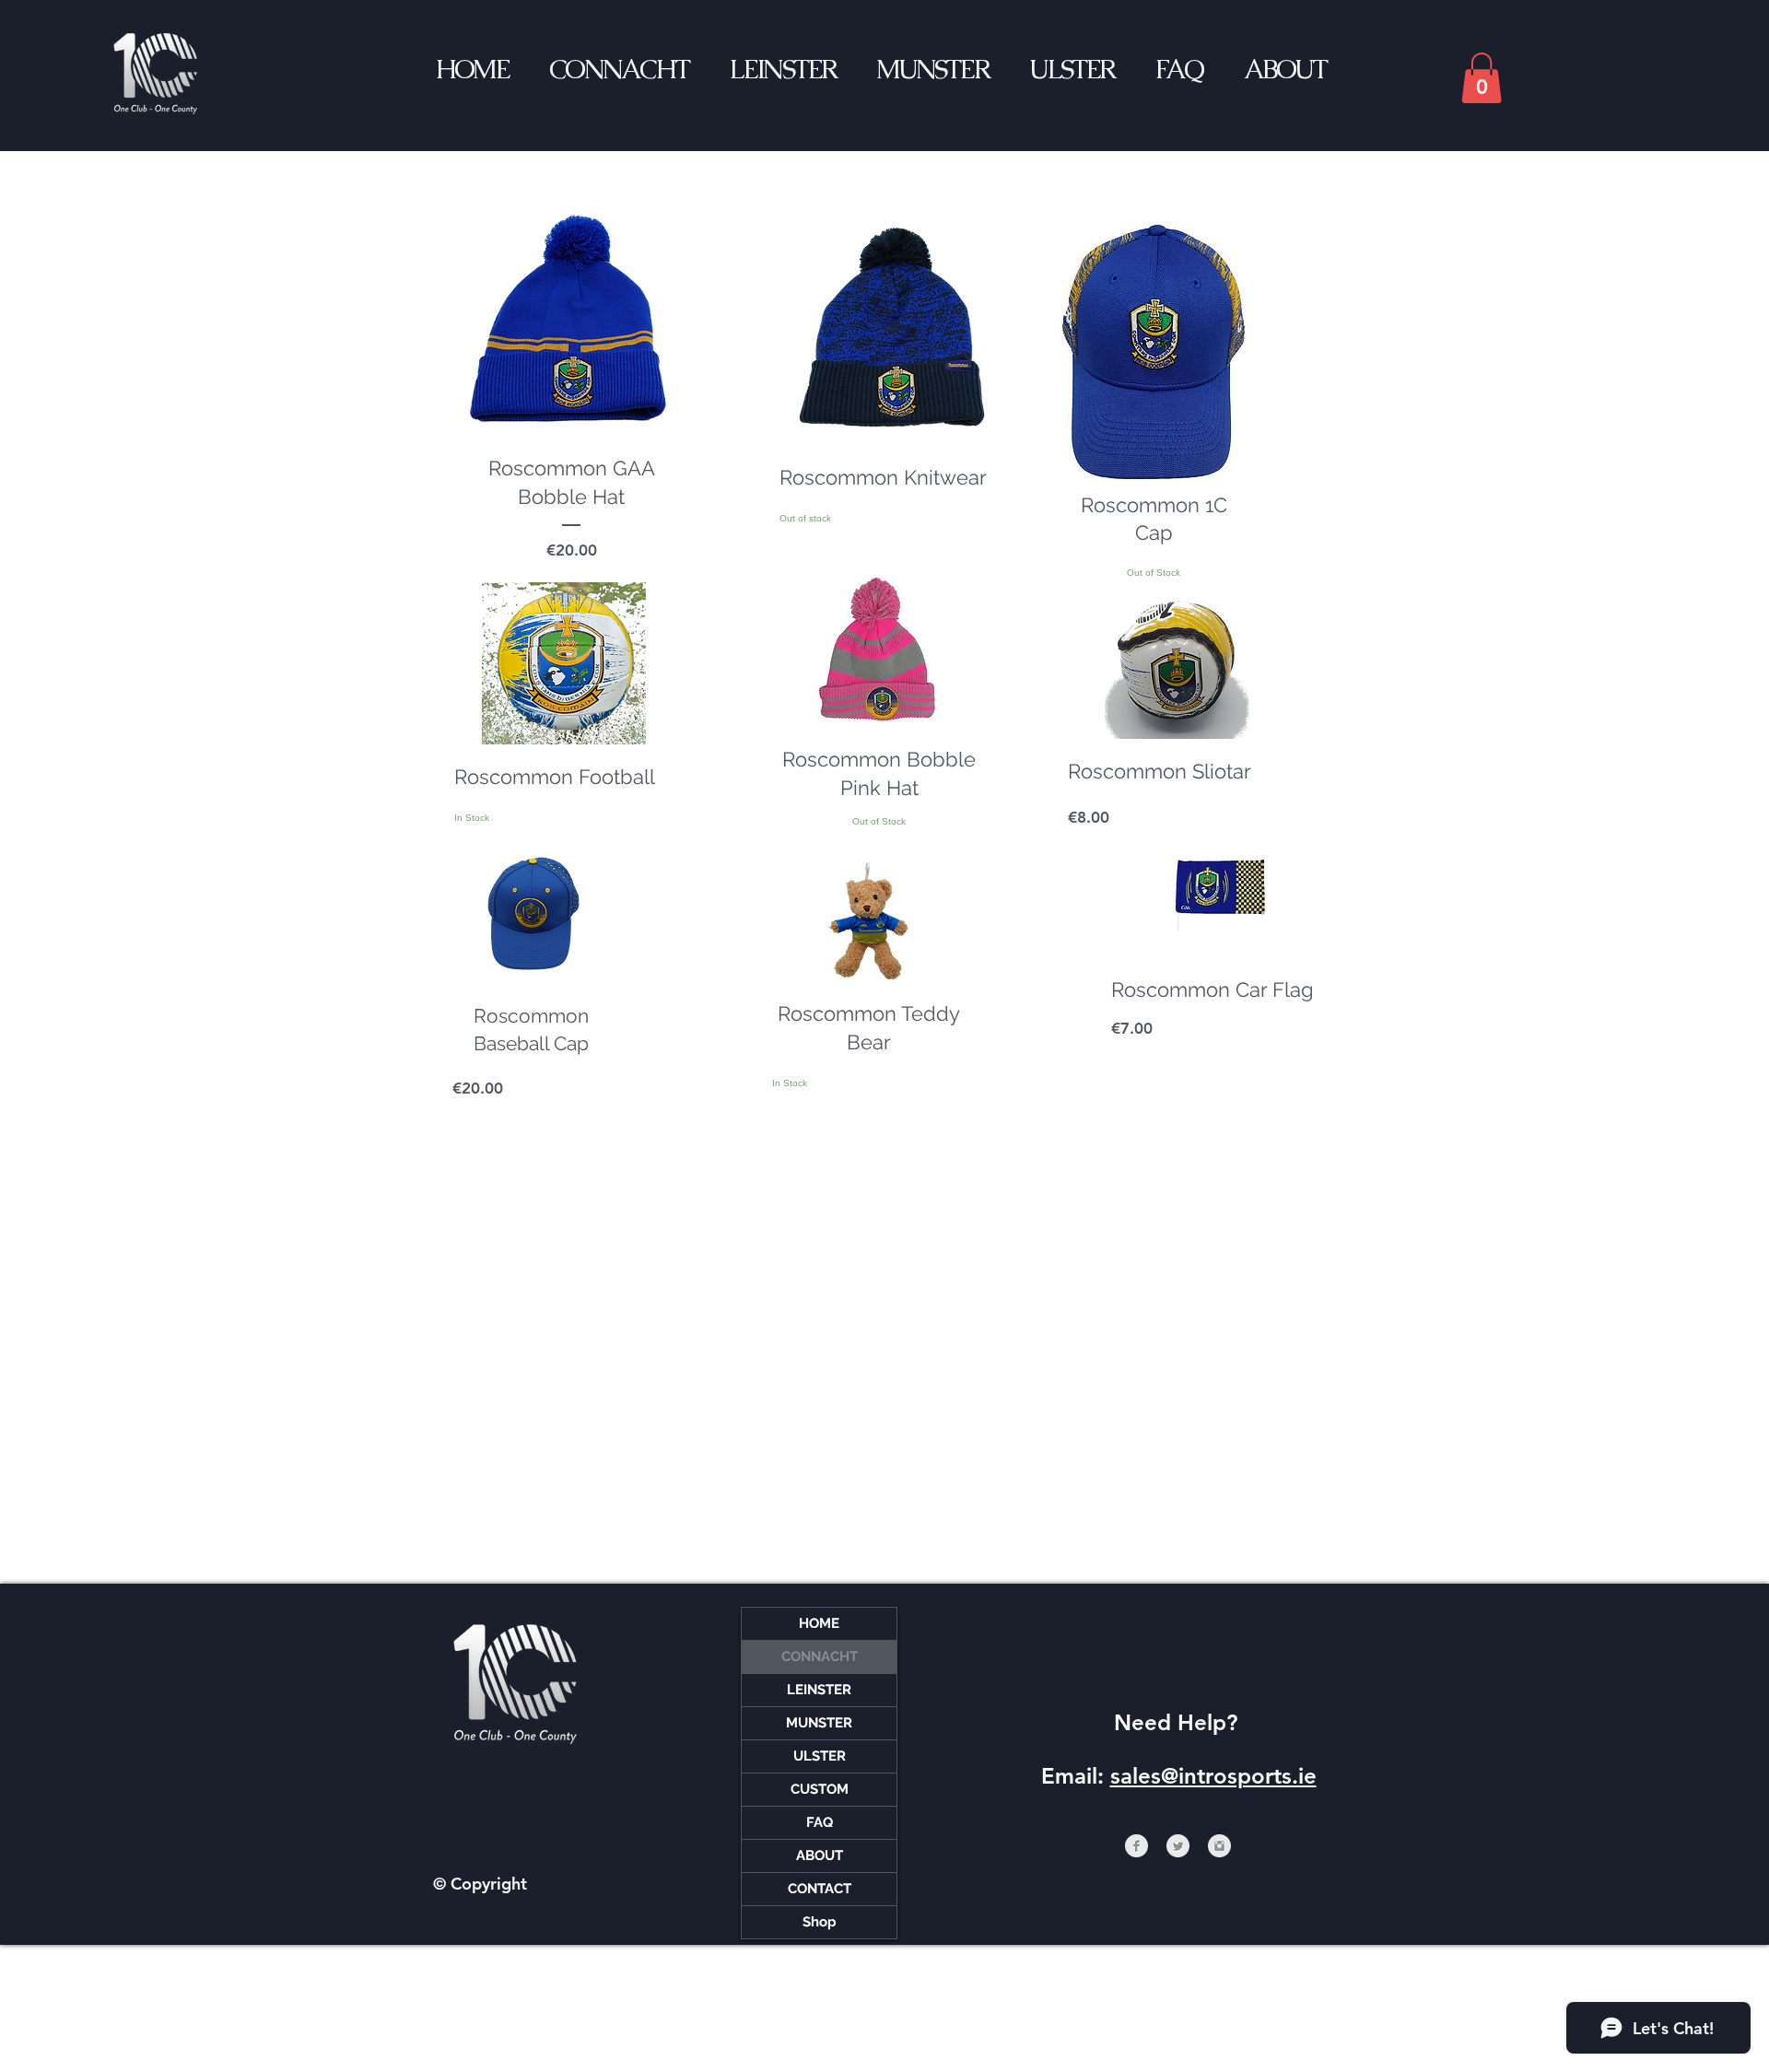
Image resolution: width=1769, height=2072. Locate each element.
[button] (1482, 78)
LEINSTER (819, 1690)
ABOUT (820, 1855)
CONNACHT (820, 1656)
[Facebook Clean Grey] (1136, 1846)
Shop (820, 1922)
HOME (819, 1623)
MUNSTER (819, 1723)
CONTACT (820, 1889)
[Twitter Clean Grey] (1178, 1846)
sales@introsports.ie (1213, 1776)
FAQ (820, 1822)
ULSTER (820, 1756)
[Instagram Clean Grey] (1219, 1846)
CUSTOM (820, 1789)
